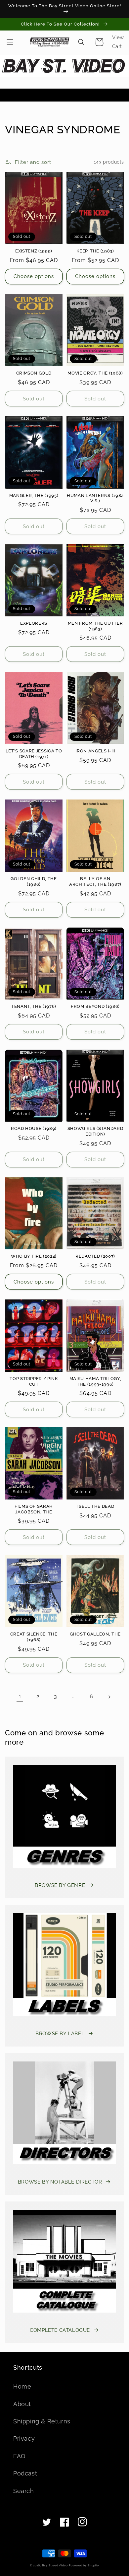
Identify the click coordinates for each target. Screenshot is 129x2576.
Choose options (34, 276)
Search (24, 2491)
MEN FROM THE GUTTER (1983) (95, 626)
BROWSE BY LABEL (60, 2034)
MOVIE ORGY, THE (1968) (95, 373)
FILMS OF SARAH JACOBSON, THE (34, 1509)
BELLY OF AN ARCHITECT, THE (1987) (95, 881)
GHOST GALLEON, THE (95, 1634)
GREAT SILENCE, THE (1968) (34, 1637)
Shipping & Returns (42, 2421)
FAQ (19, 2456)
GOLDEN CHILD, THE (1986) (34, 881)
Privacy (24, 2438)
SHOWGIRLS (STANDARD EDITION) (95, 1131)
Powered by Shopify (84, 2565)
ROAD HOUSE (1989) (34, 1128)
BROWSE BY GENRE (60, 1885)
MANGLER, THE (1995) (34, 495)
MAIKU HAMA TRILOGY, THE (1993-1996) (95, 1381)
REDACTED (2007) (95, 1256)
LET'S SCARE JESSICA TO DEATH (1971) (34, 754)
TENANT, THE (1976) (34, 1006)
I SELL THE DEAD (95, 1506)
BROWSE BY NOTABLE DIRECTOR (60, 2182)
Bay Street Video (55, 2565)
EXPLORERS (34, 623)
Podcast (25, 2473)
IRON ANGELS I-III (95, 751)
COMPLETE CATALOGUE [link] (60, 2330)
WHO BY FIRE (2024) (34, 1256)
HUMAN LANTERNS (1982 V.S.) (95, 498)
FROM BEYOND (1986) (95, 1006)
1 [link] (20, 1697)
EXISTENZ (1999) (34, 251)
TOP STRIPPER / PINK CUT (34, 1381)
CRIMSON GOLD (34, 373)
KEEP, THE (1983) (95, 251)
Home (22, 2386)
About (22, 2404)
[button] (10, 42)
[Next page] (109, 1697)
